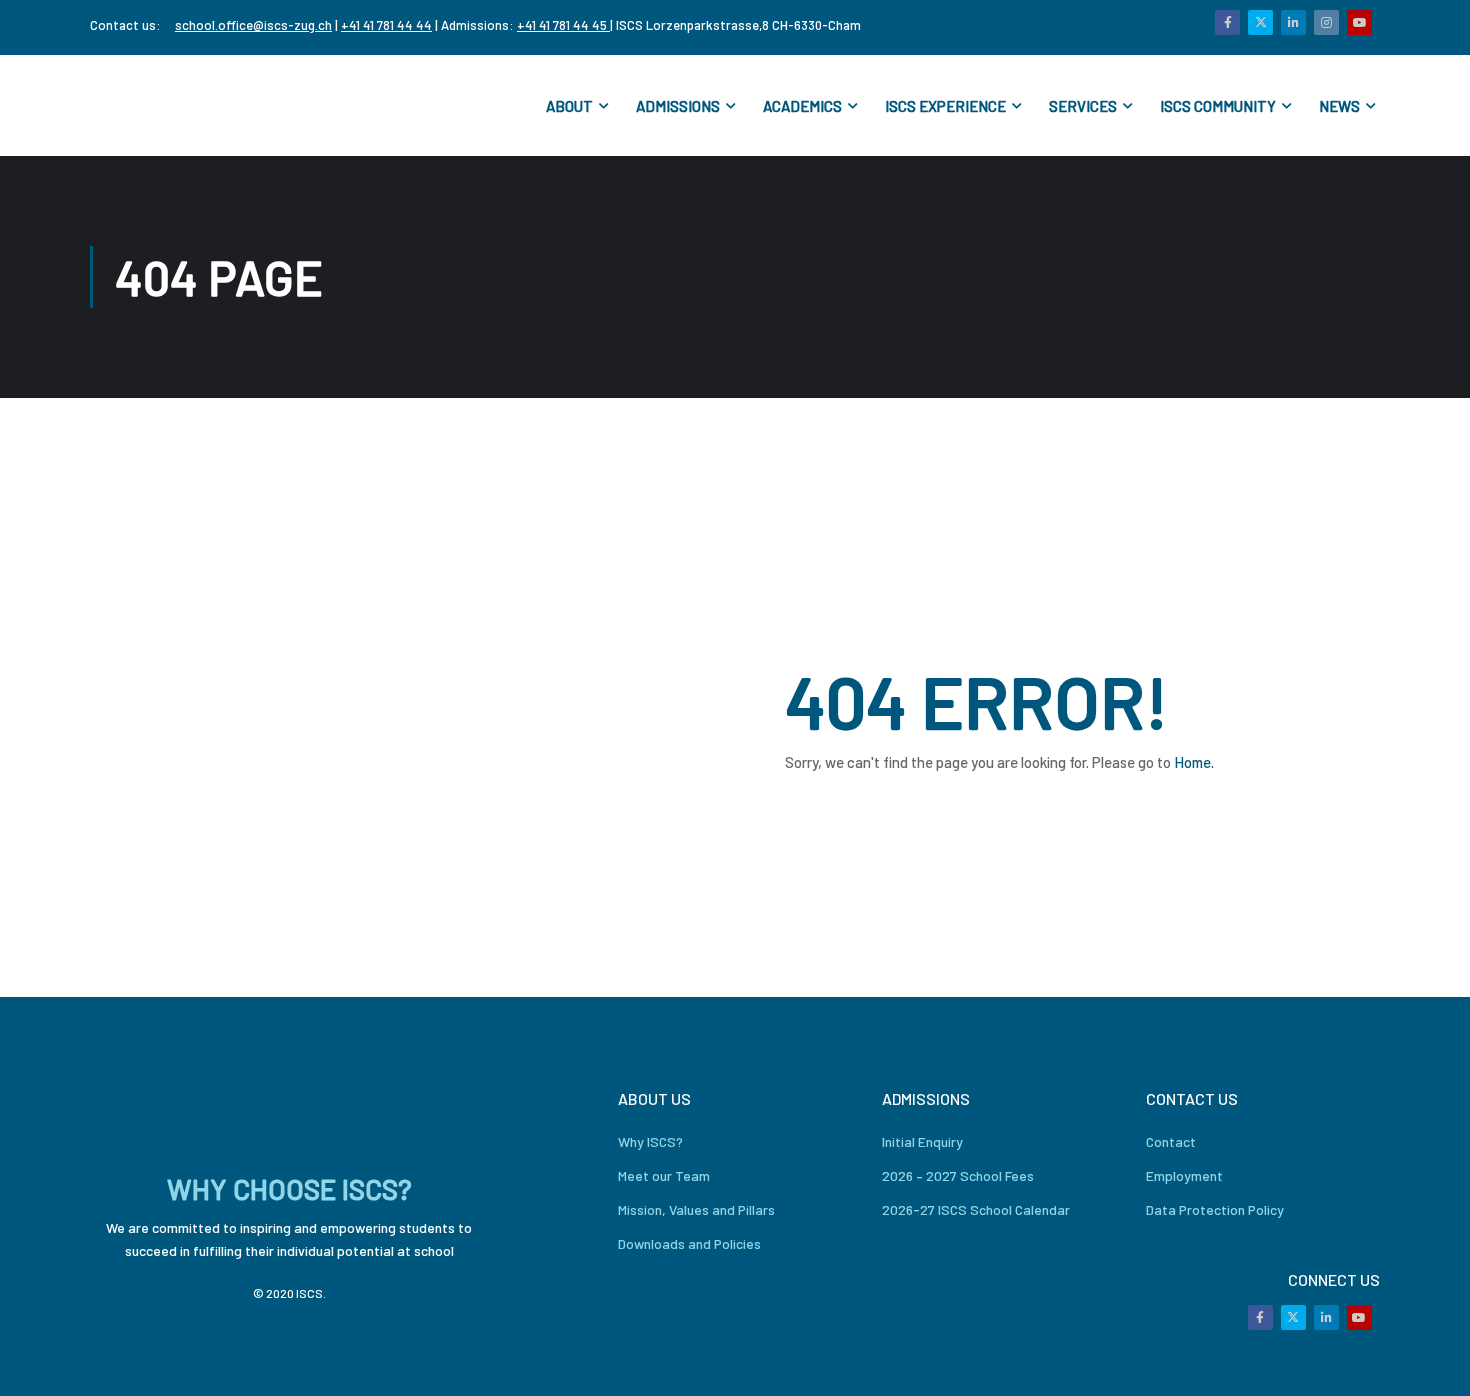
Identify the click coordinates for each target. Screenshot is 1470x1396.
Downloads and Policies (689, 1243)
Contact (1171, 1141)
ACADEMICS (802, 106)
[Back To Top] (1430, 1361)
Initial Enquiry (922, 1141)
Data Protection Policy (1215, 1209)
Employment (1184, 1175)
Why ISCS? (650, 1141)
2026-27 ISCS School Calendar (976, 1209)
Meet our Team (664, 1175)
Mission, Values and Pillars (696, 1209)
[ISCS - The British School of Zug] (170, 105)
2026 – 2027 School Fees (958, 1175)
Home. (1194, 762)
